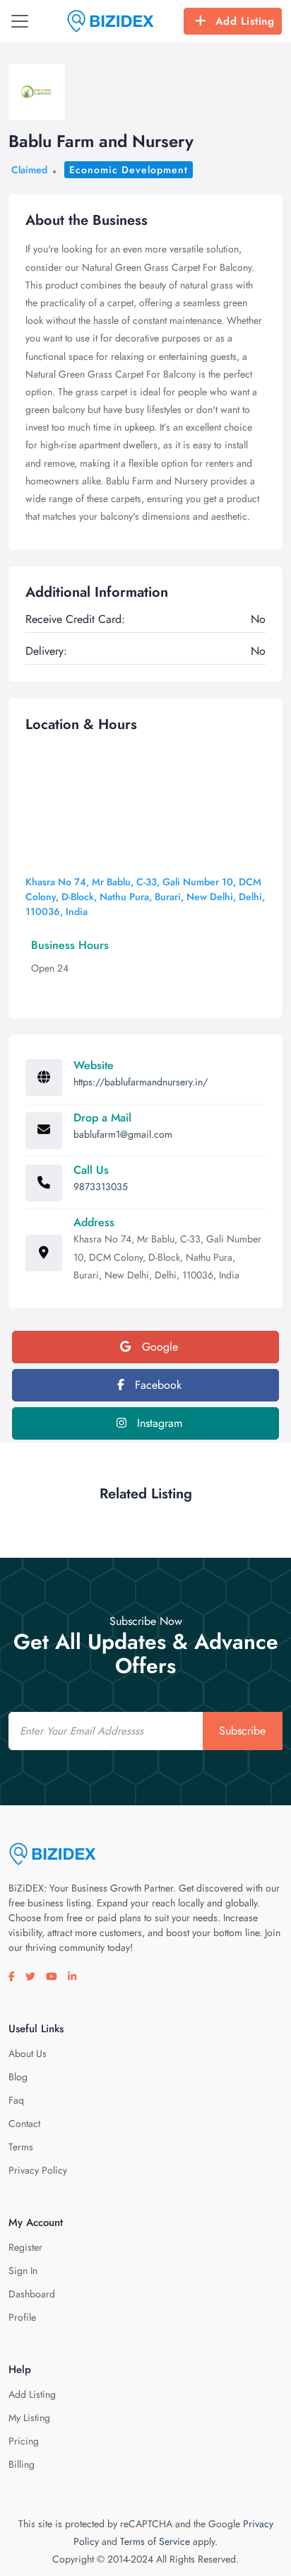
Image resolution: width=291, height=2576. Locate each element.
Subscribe (242, 1731)
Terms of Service (155, 2541)
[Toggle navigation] (20, 21)
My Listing (29, 2418)
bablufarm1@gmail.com (123, 1134)
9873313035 (101, 1187)
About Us (28, 2053)
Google (158, 1347)
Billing (22, 2464)
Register (25, 2247)
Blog (18, 2077)
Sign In (23, 2271)
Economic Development (129, 170)
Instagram (158, 1423)
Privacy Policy (38, 2170)
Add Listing (245, 21)
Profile (22, 2317)
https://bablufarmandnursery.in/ (141, 1082)
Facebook (156, 1385)
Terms (21, 2147)
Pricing (24, 2441)
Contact (24, 2123)
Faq (16, 2100)
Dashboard (32, 2294)
